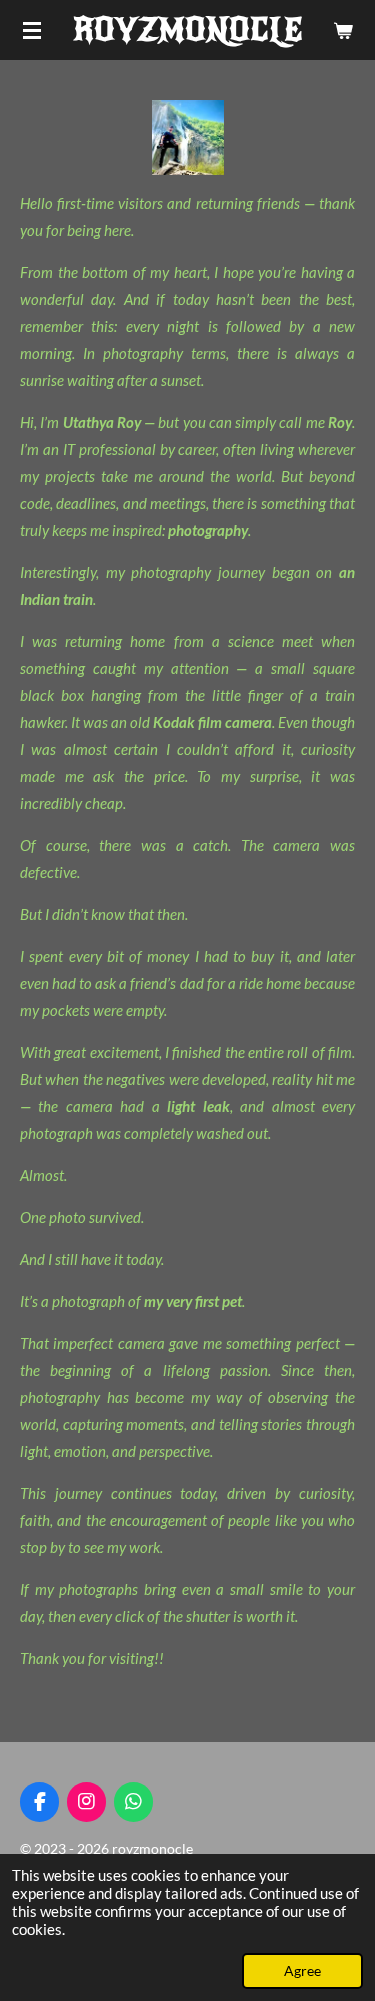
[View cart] (343, 30)
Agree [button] (302, 1971)
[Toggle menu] (32, 30)
